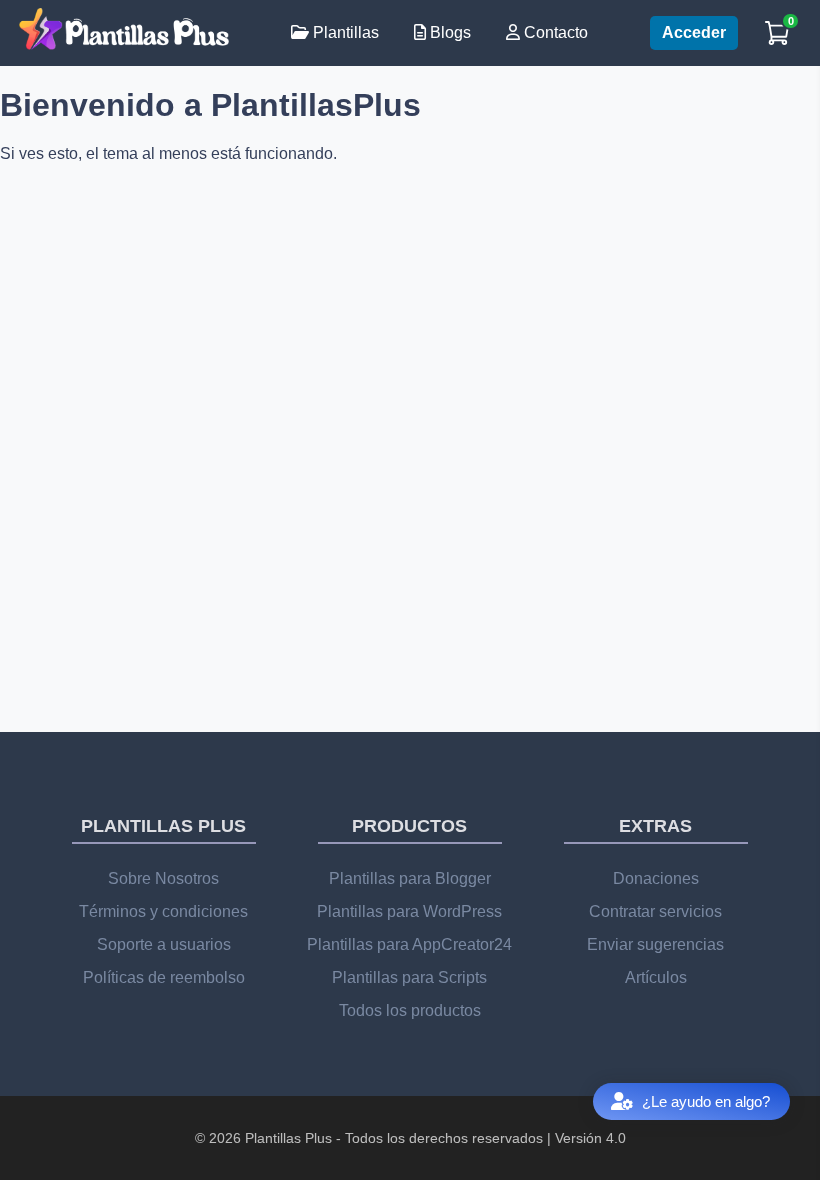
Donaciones (656, 878)
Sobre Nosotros (163, 878)
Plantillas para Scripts (409, 977)
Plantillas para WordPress (409, 911)
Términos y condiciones (163, 911)
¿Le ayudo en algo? (706, 1101)
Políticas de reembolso (164, 977)
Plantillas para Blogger (410, 878)
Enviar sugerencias (655, 944)
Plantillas (344, 32)
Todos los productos (410, 1010)
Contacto (554, 32)
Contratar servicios (655, 911)
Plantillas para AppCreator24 (409, 944)
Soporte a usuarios (164, 944)
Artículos (656, 977)
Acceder (694, 32)
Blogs (448, 32)
